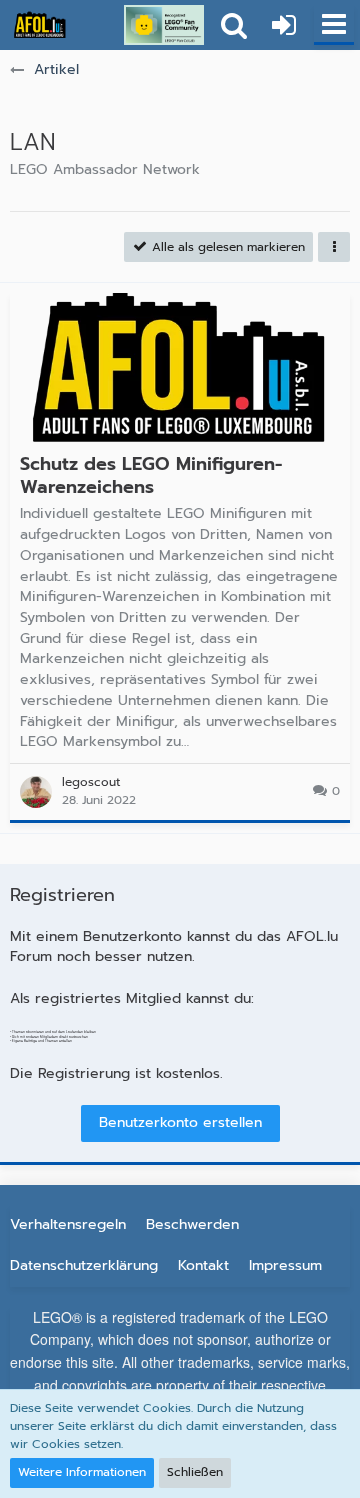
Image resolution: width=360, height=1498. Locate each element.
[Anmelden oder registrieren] (284, 25)
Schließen (195, 1472)
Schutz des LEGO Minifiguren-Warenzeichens (151, 475)
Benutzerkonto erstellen (180, 1122)
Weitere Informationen (82, 1472)
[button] (334, 25)
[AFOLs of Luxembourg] (40, 25)
